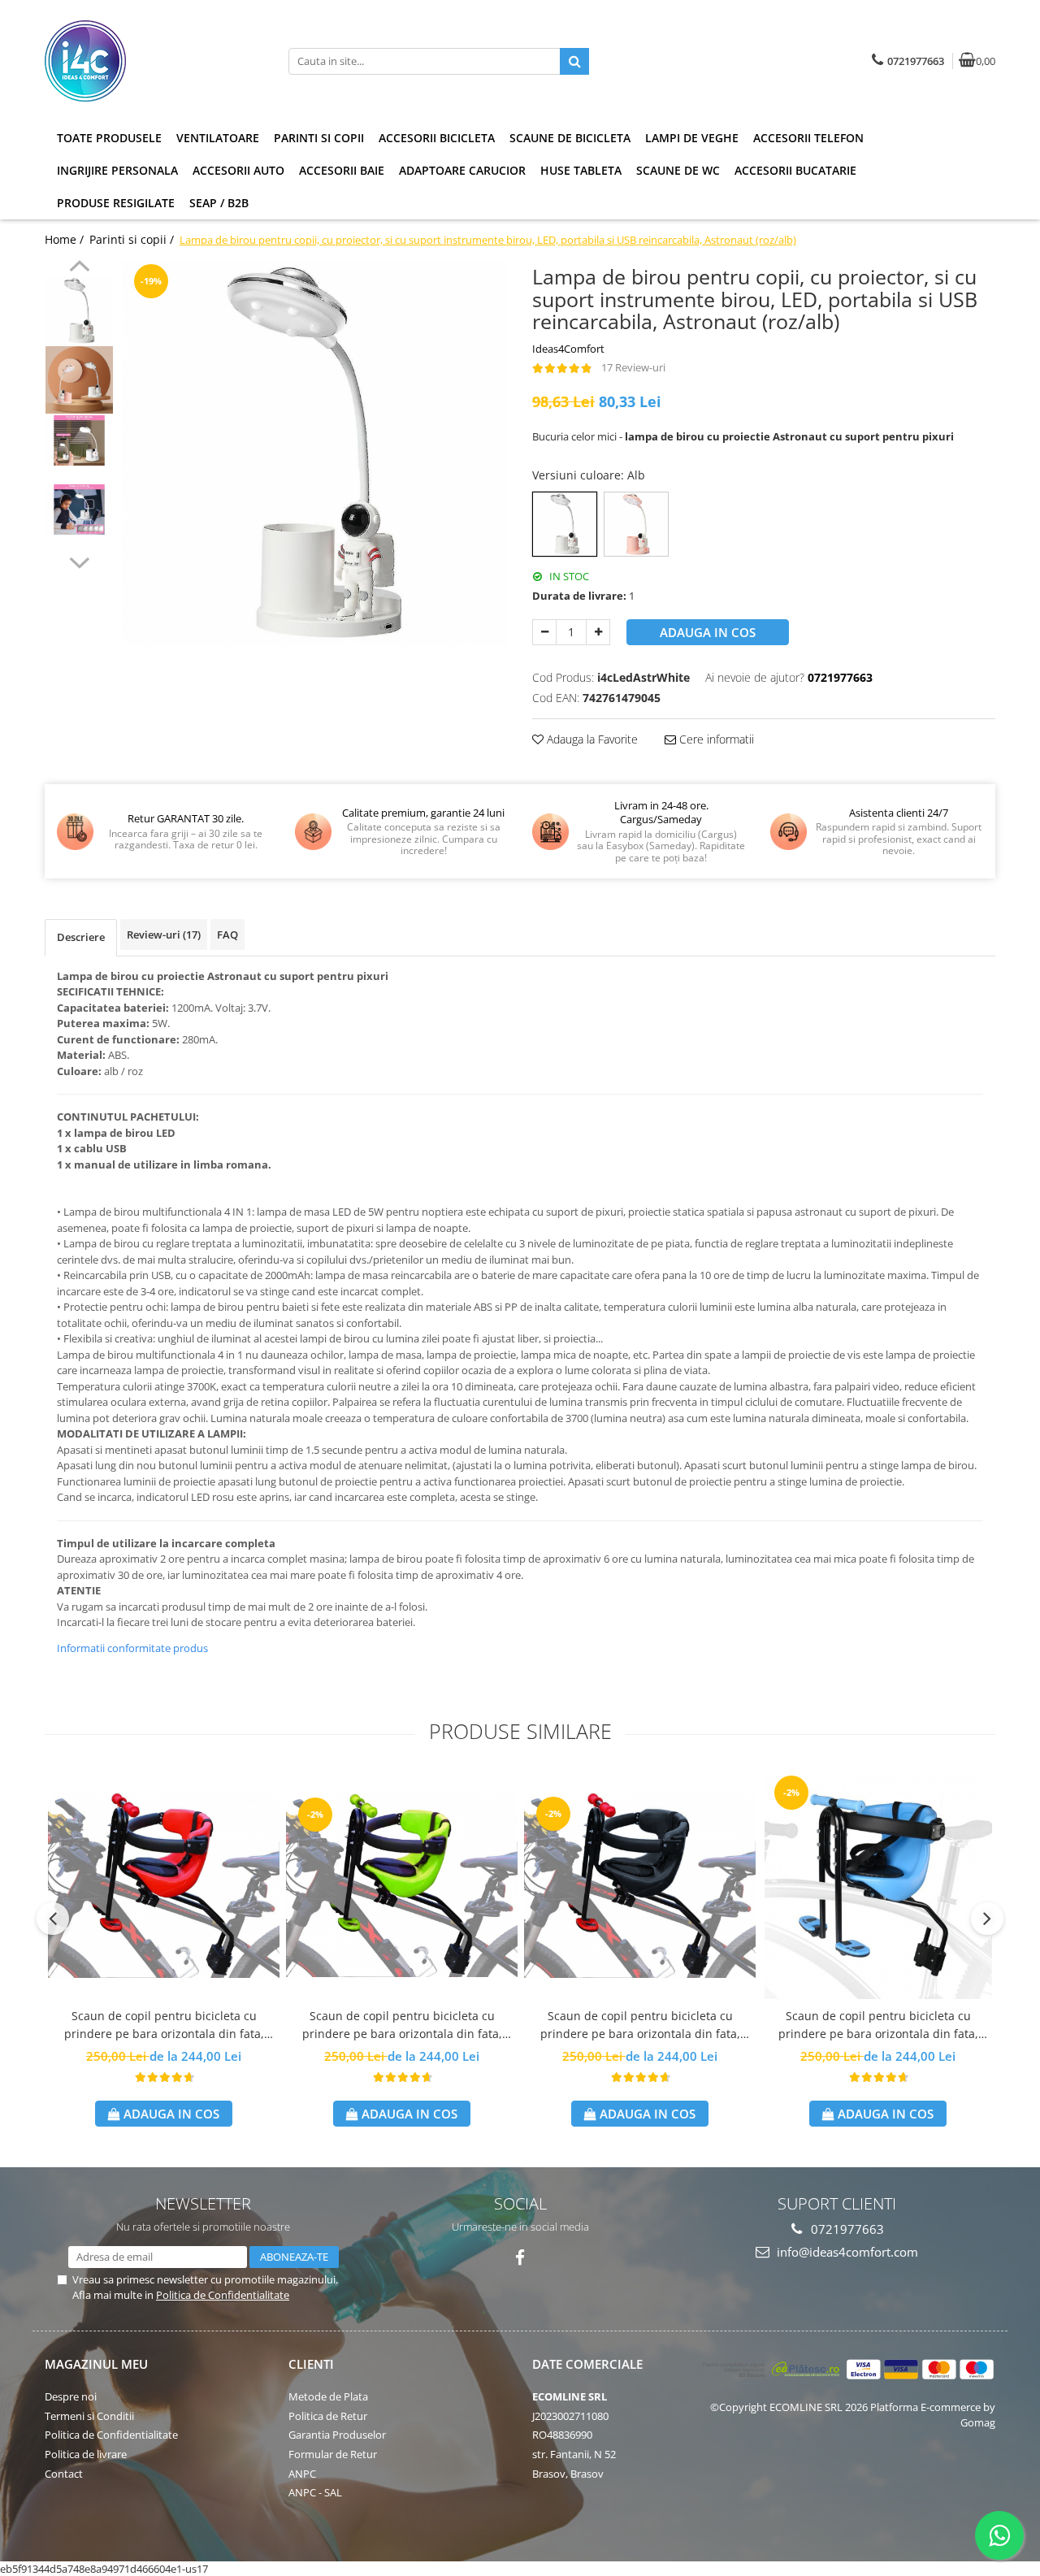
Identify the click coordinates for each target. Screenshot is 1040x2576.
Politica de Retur (328, 2416)
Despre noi (71, 2396)
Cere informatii (715, 739)
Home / (66, 239)
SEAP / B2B (219, 203)
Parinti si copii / (133, 239)
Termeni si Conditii (89, 2416)
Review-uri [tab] (164, 935)
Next (79, 561)
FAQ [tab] (227, 935)
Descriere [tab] (81, 937)
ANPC (302, 2474)
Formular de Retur (333, 2454)
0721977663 (846, 2229)
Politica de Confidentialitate (223, 2295)
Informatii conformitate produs (132, 1648)
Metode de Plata (328, 2396)
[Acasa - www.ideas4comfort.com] (146, 61)
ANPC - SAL (315, 2492)
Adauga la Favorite (591, 739)
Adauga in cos (708, 632)
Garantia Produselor (337, 2435)
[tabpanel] (315, 453)
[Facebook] (520, 2258)
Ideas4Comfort (568, 349)
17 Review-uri (633, 367)
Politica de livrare (86, 2454)
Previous (79, 268)
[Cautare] (574, 61)
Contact (64, 2474)
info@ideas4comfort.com (846, 2252)
